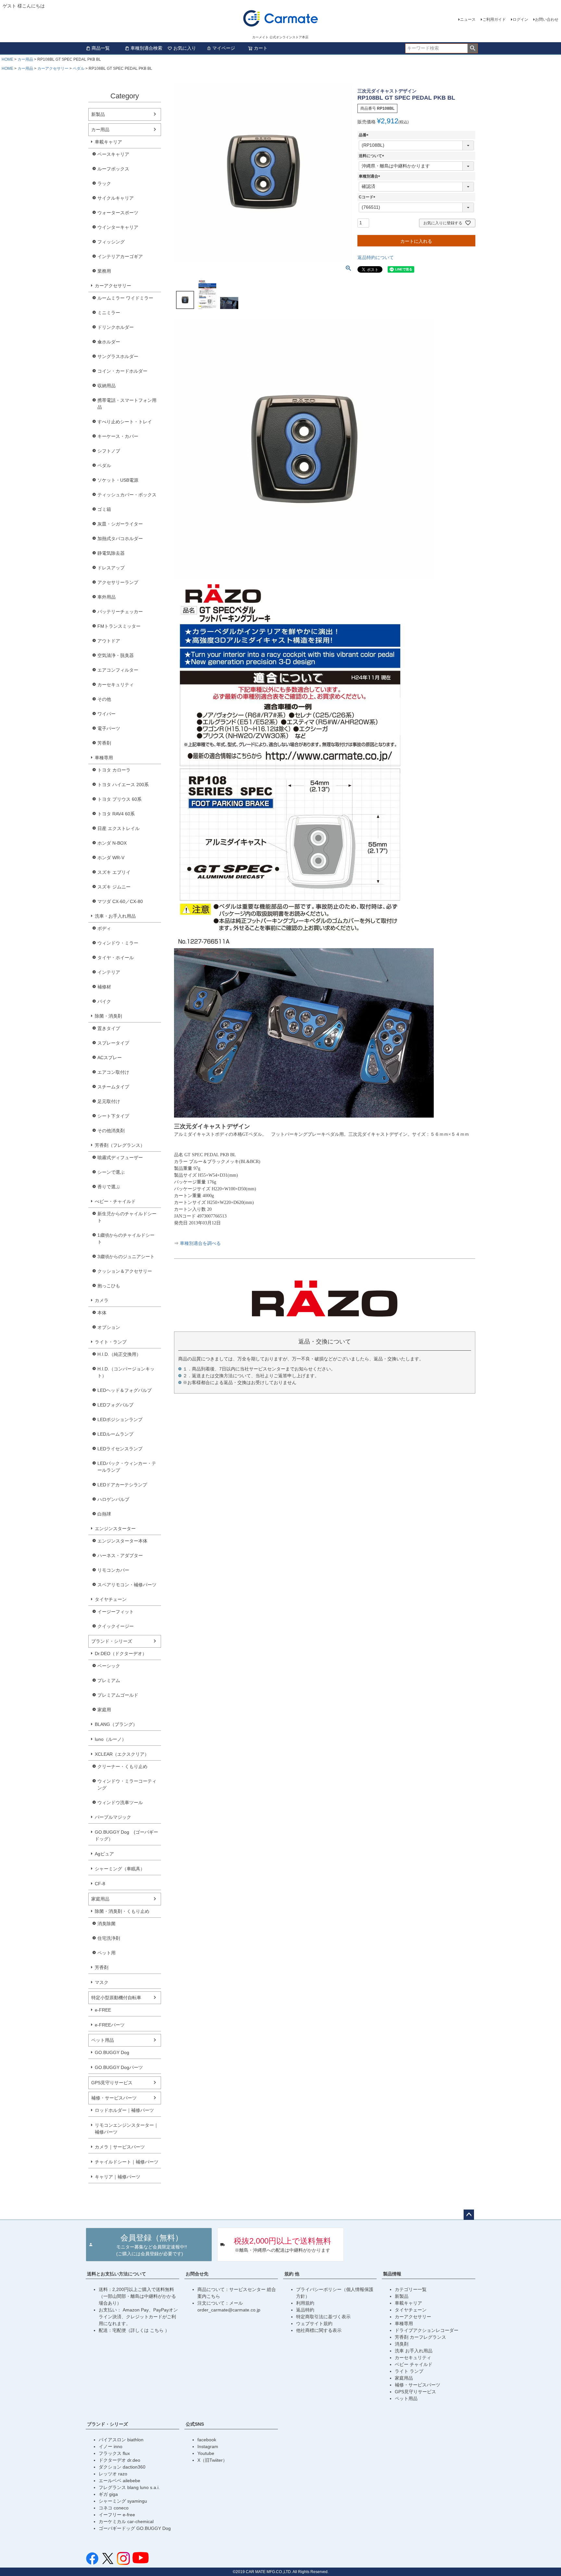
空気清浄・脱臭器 (116, 655)
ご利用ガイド (494, 19)
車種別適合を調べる (200, 1243)
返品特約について (376, 257)
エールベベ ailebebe (119, 2481)
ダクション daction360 (122, 2467)
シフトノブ (109, 451)
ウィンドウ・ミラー (118, 943)
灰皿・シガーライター (120, 524)
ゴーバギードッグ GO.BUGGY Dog (135, 2528)
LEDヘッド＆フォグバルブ (125, 1390)
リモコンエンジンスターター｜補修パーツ (127, 2129)
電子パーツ (109, 728)
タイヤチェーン (111, 1599)
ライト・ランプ (111, 1342)
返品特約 (305, 2310)
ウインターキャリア (118, 227)
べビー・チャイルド (115, 1201)
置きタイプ (109, 1028)
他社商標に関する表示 (319, 2330)
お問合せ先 (197, 2274)
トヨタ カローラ (114, 770)
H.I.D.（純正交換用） (119, 1354)
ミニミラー (109, 313)
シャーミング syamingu (123, 2501)
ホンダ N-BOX (112, 843)
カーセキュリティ (116, 685)
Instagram (208, 2446)
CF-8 (100, 1884)
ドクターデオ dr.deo (119, 2460)
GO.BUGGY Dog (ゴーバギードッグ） (126, 1835)
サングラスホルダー (118, 356)
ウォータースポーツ (118, 213)
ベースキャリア (113, 154)
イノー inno (111, 2446)
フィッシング (111, 242)
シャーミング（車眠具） (120, 1869)
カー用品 (25, 59)
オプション (109, 1327)
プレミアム (109, 1680)
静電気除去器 (111, 553)
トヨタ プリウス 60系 (119, 799)
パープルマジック (113, 1817)
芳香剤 (104, 743)
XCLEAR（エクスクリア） (122, 1754)
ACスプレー (110, 1058)
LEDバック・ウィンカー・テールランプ (127, 1467)
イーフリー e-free (117, 2515)
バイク (104, 1001)
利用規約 (305, 2303)
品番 (365, 135)
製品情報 (392, 2274)
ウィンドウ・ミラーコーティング (127, 1784)
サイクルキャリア (116, 198)
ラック (104, 183)
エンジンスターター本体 (122, 1541)
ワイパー (106, 714)
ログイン (520, 19)
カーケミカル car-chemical (126, 2521)
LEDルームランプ (115, 1434)
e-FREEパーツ (110, 2025)
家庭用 (104, 1710)
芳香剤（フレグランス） (120, 1145)
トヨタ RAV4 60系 (116, 814)
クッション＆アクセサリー (125, 1271)
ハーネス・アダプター (120, 1555)
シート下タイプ (113, 1116)
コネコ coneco (114, 2508)
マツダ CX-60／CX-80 (120, 901)
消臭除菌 (106, 1924)
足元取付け (109, 1101)
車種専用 (104, 758)
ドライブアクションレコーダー (427, 2330)
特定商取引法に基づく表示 (323, 2317)
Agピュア (104, 1854)
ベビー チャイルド (414, 2364)
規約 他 (292, 2274)
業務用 (104, 271)
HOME (7, 59)
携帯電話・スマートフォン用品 (127, 404)
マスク (102, 1982)
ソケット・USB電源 (118, 480)
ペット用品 (103, 2040)
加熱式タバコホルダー (120, 539)
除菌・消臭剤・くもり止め (122, 1911)
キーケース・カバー (118, 436)
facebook (207, 2440)
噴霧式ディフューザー (120, 1158)
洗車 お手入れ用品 (414, 2351)
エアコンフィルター (118, 670)
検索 (473, 48)
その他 (104, 699)
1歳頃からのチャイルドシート (126, 1238)
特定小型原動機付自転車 (116, 1998)
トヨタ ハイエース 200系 (123, 785)
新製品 (98, 114)
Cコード (368, 197)
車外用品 (106, 597)
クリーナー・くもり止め (122, 1766)
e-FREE (103, 2010)
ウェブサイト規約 (314, 2323)
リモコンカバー (113, 1570)
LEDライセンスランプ (120, 1449)
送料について (372, 156)
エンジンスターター (115, 1529)
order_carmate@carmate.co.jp (229, 2310)
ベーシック (109, 1666)
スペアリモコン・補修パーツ (127, 1585)
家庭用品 (100, 1899)
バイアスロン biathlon (121, 2440)
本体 (102, 1313)
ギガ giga (108, 2494)
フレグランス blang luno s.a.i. (129, 2487)
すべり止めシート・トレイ (125, 422)
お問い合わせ (547, 19)
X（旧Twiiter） (212, 2460)
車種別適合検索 (146, 48)
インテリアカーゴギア (120, 256)
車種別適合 (370, 176)
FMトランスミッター (119, 626)
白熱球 (104, 1514)
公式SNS (195, 2424)
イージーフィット (116, 1612)
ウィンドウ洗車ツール (120, 1802)
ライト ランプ (409, 2371)
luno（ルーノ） (111, 1739)
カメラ (102, 1300)
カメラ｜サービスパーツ (120, 2147)
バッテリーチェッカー (120, 612)
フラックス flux (114, 2453)
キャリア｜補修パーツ (118, 2177)
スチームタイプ (113, 1087)
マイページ (224, 48)
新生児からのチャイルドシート (127, 1217)
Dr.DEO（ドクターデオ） (121, 1653)
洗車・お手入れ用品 (115, 916)
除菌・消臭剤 (108, 1016)
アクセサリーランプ (118, 582)
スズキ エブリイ (114, 872)
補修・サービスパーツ (114, 2098)
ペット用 (106, 1953)
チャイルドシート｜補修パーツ (127, 2162)
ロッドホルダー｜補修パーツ (124, 2110)
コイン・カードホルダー (122, 371)
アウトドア (109, 641)
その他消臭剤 (111, 1131)
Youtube (206, 2453)
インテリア (109, 972)
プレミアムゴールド (118, 1695)
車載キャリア (108, 142)
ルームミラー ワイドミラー (125, 298)
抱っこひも (109, 1286)
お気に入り (185, 48)
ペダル (79, 68)
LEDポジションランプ (120, 1419)
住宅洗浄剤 (109, 1938)
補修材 (104, 987)
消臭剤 (402, 2344)
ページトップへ (469, 2215)
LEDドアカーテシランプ (122, 1485)
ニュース (468, 19)
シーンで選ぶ (111, 1172)
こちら (157, 2330)
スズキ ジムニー (114, 887)
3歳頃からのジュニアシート (126, 1257)
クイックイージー (116, 1626)
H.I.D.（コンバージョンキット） (126, 1372)
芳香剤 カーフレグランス (420, 2337)
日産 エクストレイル (118, 828)
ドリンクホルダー (116, 327)
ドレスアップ (111, 568)
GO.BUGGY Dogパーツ (119, 2067)
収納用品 (106, 386)
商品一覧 (101, 48)
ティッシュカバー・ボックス (127, 495)
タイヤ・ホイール (116, 958)
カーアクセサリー (53, 68)
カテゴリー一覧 (411, 2289)
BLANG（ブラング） (116, 1724)
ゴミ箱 (104, 509)
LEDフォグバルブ (115, 1405)
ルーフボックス (113, 169)
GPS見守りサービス (112, 2083)
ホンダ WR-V (111, 858)
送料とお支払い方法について (117, 2274)
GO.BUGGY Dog (112, 2052)
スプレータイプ (113, 1043)
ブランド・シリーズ (112, 1641)
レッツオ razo (113, 2474)
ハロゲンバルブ (113, 1499)
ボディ (104, 928)
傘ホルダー (109, 342)
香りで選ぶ (109, 1187)
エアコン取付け (113, 1072)
